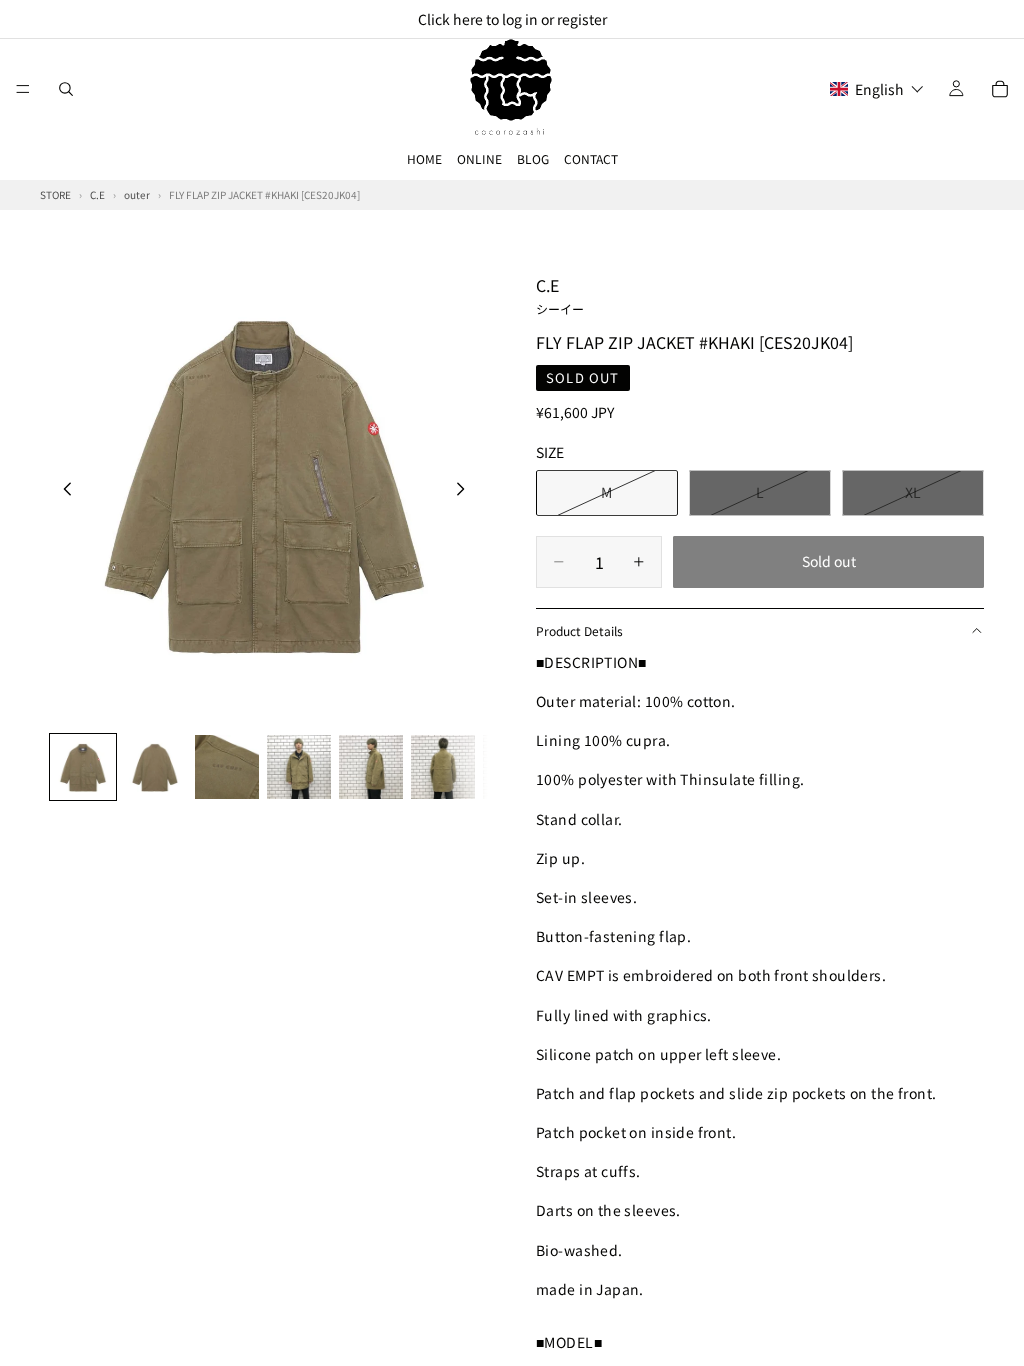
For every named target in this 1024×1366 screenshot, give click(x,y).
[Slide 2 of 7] (155, 767)
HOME (424, 158)
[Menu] (23, 89)
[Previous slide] (62, 491)
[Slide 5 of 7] (371, 767)
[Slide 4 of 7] (299, 767)
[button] (877, 89)
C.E (560, 295)
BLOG (533, 158)
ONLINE (479, 158)
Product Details (579, 630)
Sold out (829, 561)
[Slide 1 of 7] (83, 767)
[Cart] (1000, 89)
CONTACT (591, 158)
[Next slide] (466, 491)
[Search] (66, 89)
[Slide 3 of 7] (227, 767)
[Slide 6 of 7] (443, 767)
